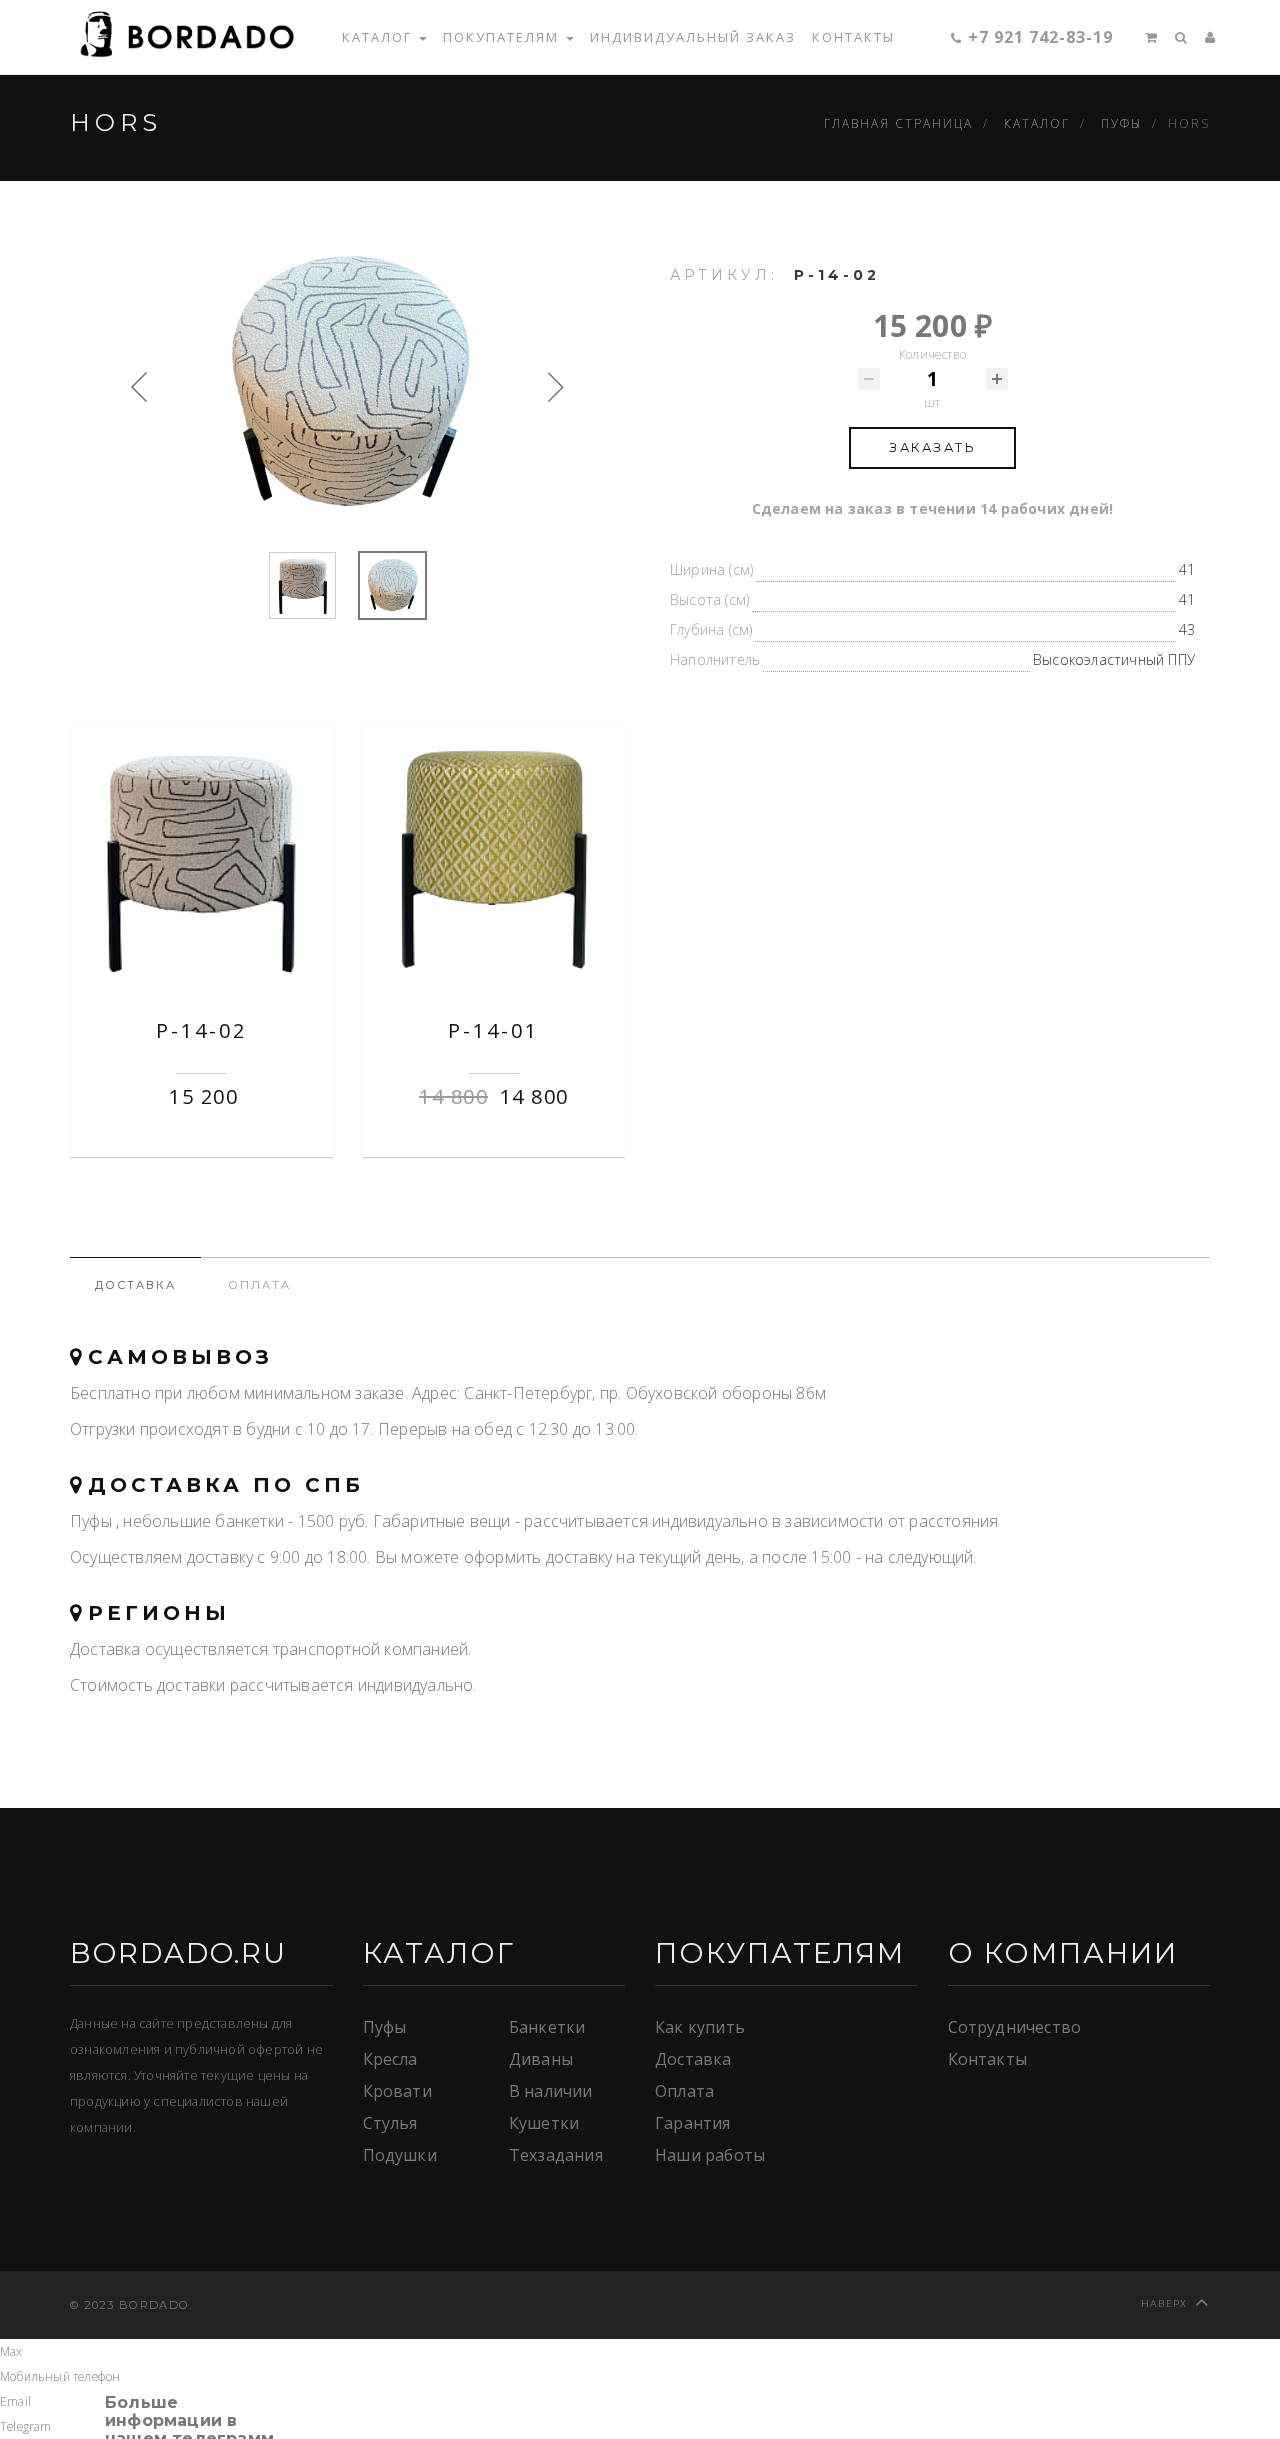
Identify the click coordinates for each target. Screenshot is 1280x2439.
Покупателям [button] (503, 37)
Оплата (684, 2091)
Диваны (541, 2059)
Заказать (932, 447)
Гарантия (693, 2123)
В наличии (551, 2091)
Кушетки (544, 2123)
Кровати (397, 2091)
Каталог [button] (379, 37)
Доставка (693, 2059)
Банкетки (547, 2027)
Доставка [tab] (135, 1285)
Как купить (700, 2027)
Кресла (390, 2059)
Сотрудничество (1015, 2027)
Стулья (390, 2123)
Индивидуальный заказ (693, 37)
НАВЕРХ (1164, 2303)
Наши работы (710, 2155)
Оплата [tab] (259, 1285)
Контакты (853, 37)
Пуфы (385, 2027)
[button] (1144, 37)
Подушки (400, 2155)
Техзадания (556, 2155)
